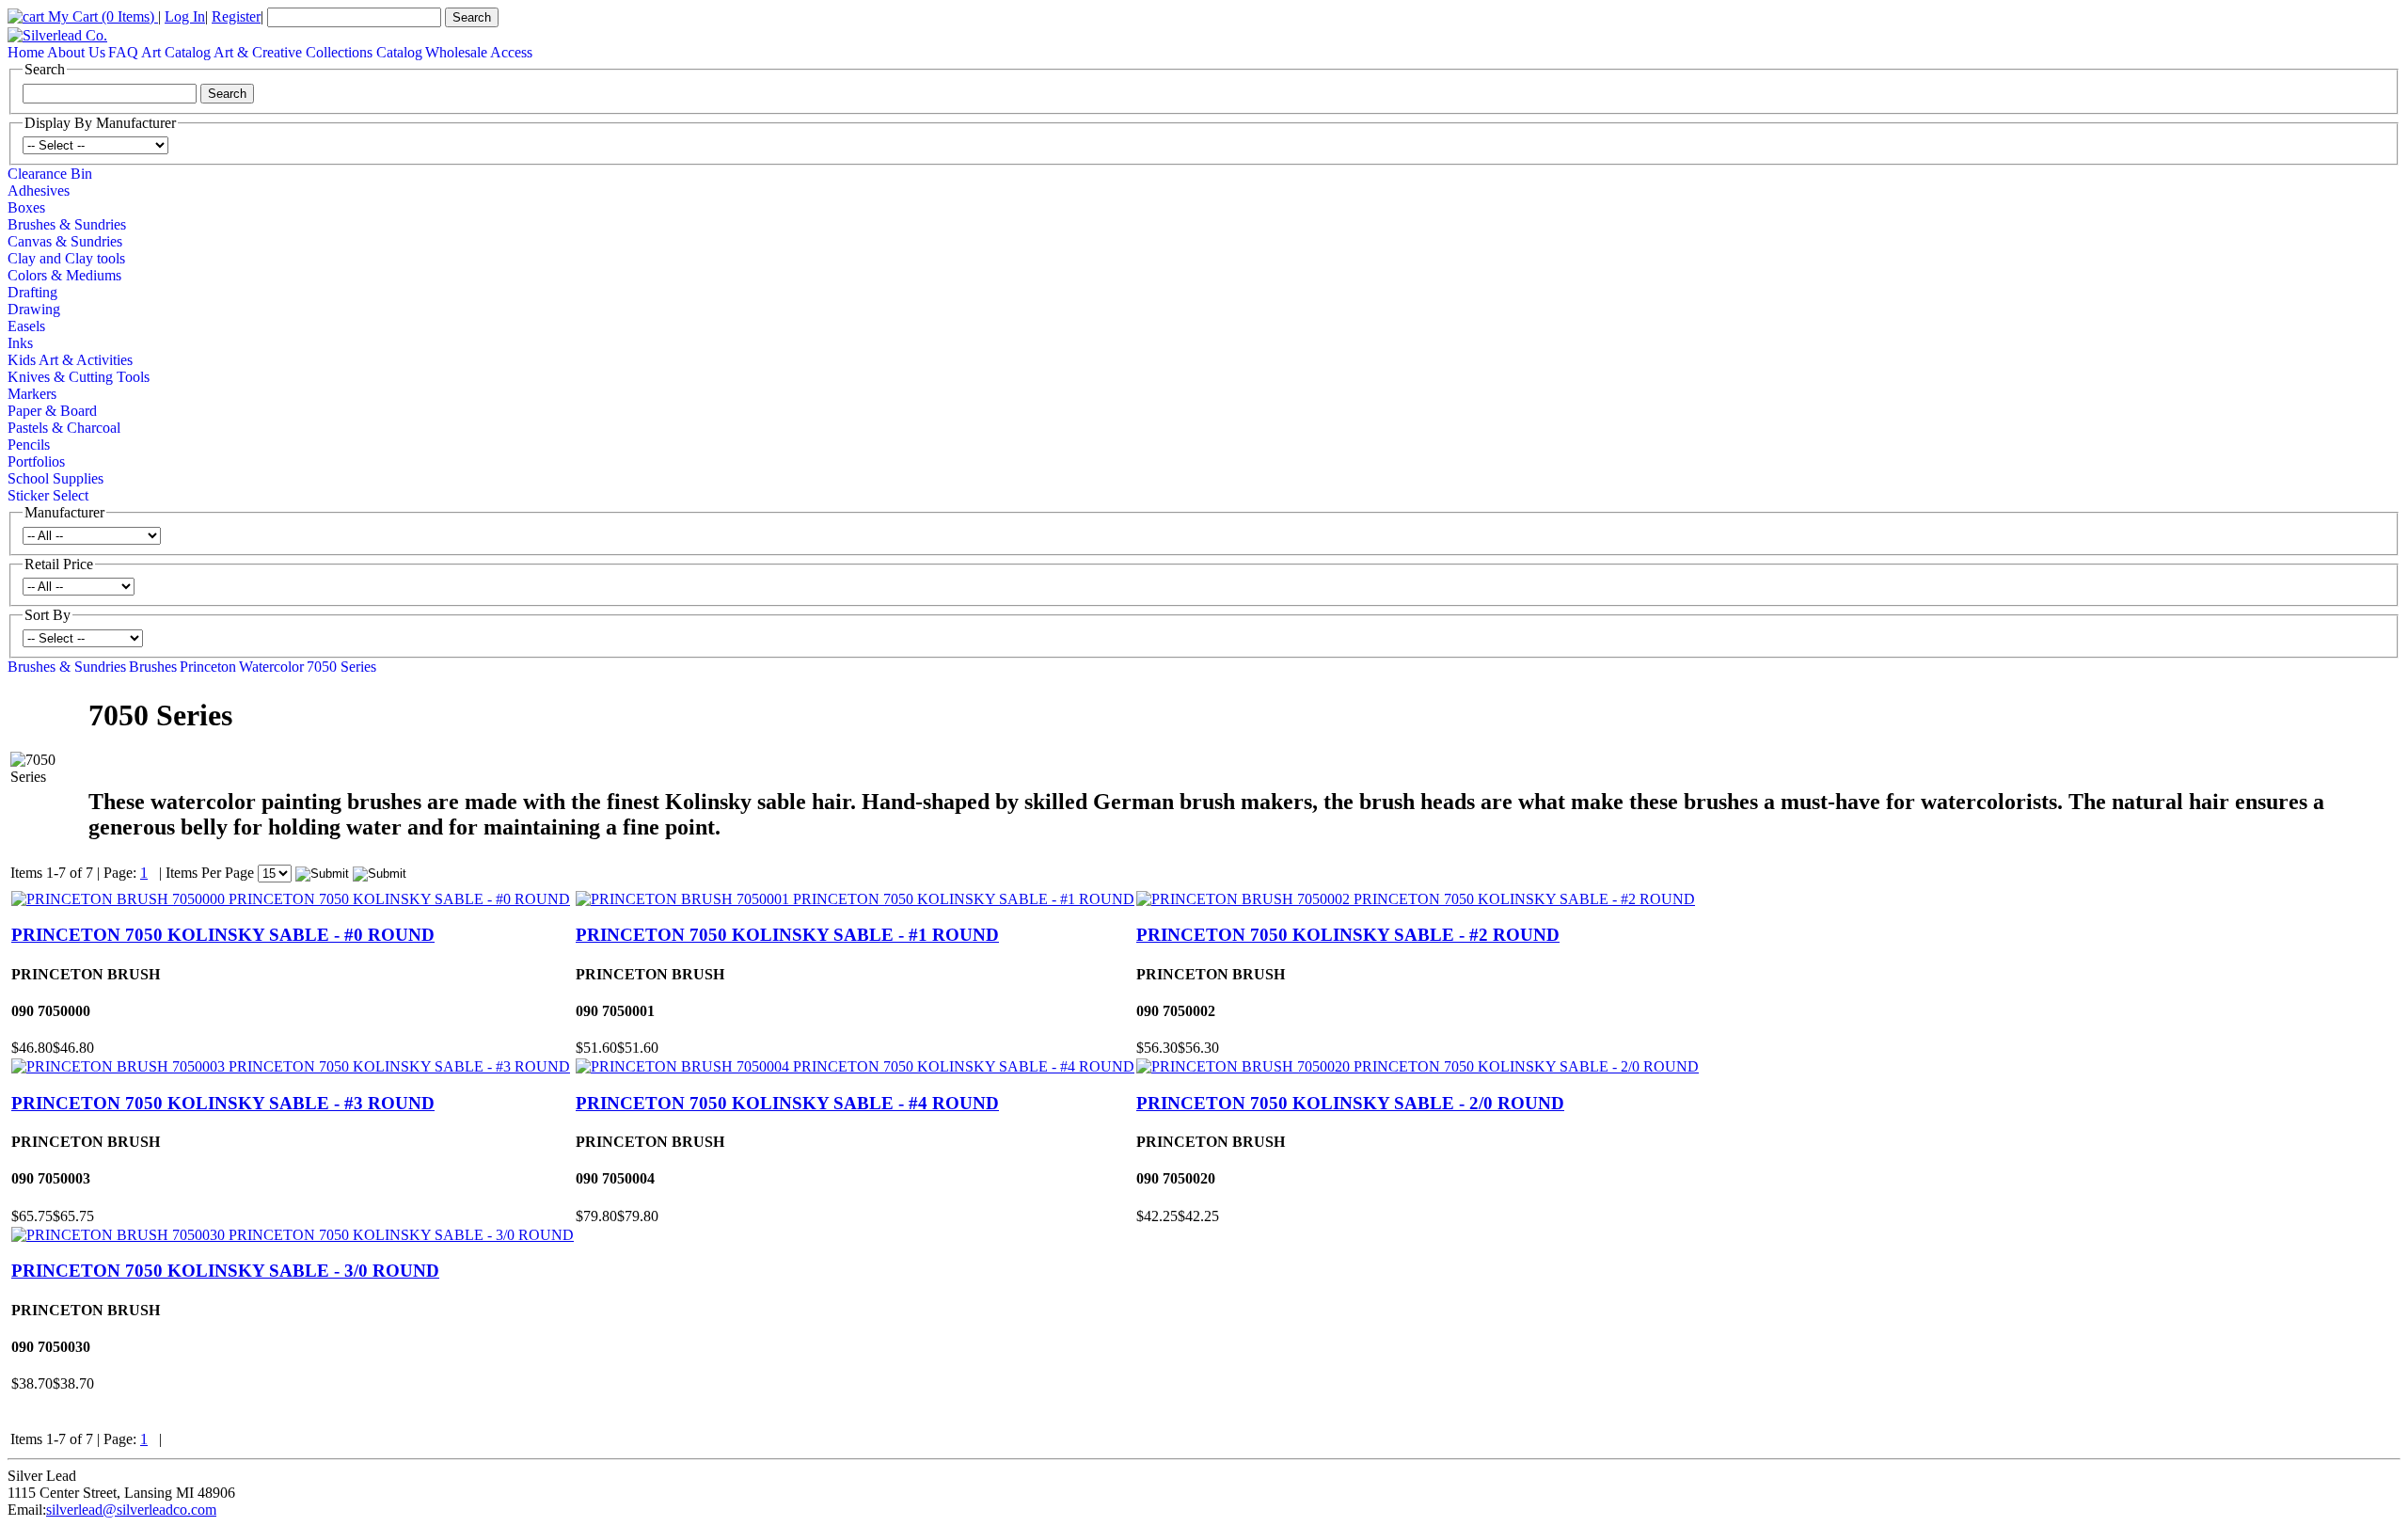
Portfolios (36, 461)
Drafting (32, 292)
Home (26, 52)
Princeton (208, 667)
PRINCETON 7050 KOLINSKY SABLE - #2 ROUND (1348, 935)
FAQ (123, 52)
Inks (20, 343)
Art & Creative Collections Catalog (318, 52)
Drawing (34, 309)
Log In (185, 16)
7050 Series (341, 667)
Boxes (26, 207)
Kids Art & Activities (70, 360)
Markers (32, 394)
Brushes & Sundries (67, 224)
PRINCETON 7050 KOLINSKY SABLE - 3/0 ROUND (225, 1271)
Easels (26, 326)
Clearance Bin (50, 174)
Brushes (153, 667)
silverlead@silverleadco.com (131, 1510)
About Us (76, 52)
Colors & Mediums (64, 275)
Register (236, 16)
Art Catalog (176, 52)
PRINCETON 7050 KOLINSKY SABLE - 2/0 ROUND (1350, 1103)
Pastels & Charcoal (64, 428)
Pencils (29, 445)
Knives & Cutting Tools (79, 377)
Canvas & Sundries (65, 241)
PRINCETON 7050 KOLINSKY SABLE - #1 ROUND (787, 935)
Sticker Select (48, 495)
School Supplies (55, 478)
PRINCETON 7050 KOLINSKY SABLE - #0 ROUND (223, 935)
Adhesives (39, 191)
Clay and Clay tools (66, 258)
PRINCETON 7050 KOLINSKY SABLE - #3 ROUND (223, 1103)
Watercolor (271, 667)
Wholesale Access (479, 52)
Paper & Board (52, 411)
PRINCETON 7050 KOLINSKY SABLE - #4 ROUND (787, 1103)
